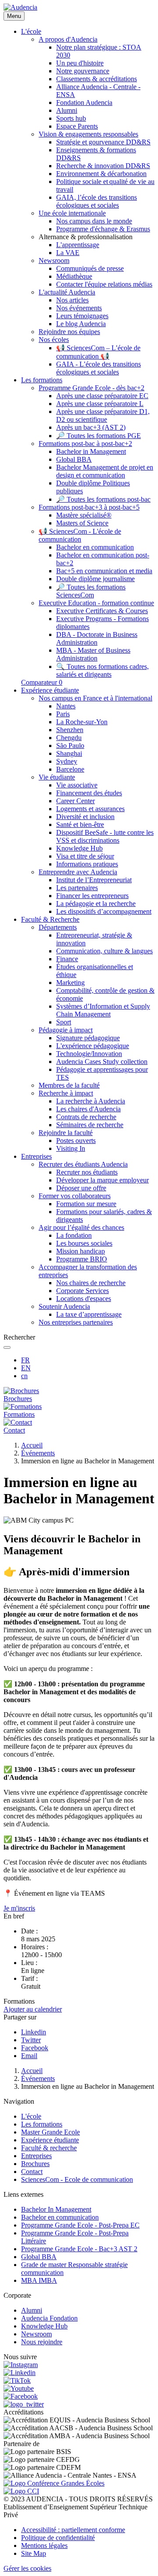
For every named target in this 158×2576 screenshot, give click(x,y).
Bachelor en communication (60, 2217)
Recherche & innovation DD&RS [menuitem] (103, 166)
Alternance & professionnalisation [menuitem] (86, 237)
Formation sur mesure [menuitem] (86, 1204)
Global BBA (39, 2257)
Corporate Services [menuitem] (83, 1291)
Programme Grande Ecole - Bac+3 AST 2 (79, 2249)
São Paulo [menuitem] (70, 745)
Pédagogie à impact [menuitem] (66, 1030)
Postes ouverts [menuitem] (76, 1141)
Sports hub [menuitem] (71, 118)
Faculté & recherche (49, 2148)
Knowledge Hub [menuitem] (79, 848)
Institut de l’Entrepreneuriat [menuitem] (94, 880)
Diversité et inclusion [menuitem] (85, 817)
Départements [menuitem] (58, 927)
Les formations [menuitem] (42, 380)
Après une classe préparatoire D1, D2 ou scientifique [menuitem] (103, 415)
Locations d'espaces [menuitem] (84, 1299)
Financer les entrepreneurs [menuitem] (92, 896)
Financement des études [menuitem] (89, 793)
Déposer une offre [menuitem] (81, 1188)
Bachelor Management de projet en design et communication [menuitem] (105, 471)
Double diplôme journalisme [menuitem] (95, 579)
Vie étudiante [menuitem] (57, 777)
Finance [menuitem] (67, 959)
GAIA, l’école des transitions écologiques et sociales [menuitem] (97, 201)
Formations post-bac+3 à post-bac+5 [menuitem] (89, 507)
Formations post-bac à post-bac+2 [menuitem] (85, 444)
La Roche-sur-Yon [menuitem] (82, 722)
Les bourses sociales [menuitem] (84, 1243)
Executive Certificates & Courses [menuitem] (102, 611)
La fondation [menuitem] (74, 1235)
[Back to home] (20, 7)
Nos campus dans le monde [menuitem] (94, 221)
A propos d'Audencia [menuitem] (68, 39)
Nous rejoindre (42, 2342)
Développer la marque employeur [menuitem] (102, 1180)
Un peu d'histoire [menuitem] (80, 63)
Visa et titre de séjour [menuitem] (85, 856)
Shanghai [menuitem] (69, 753)
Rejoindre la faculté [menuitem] (66, 1133)
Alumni (32, 2310)
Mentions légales (44, 2545)
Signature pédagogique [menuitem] (88, 1038)
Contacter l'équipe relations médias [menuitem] (104, 284)
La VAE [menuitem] (68, 253)
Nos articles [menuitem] (72, 300)
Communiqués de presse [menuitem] (90, 268)
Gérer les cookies (27, 2568)
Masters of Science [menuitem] (82, 523)
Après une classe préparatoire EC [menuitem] (102, 396)
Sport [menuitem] (64, 1022)
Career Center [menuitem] (75, 801)
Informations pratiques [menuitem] (87, 864)
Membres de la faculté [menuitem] (69, 1085)
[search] (7, 1347)
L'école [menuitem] (31, 31)
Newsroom (36, 2334)
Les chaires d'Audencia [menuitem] (88, 1109)
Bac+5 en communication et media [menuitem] (104, 571)
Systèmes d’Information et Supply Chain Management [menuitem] (103, 1010)
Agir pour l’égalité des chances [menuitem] (81, 1227)
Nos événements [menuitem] (79, 308)
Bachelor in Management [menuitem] (91, 451)
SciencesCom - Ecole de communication (77, 2179)
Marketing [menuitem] (70, 983)
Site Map (34, 2553)
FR (25, 1360)
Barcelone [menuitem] (70, 769)
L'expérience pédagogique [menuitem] (93, 1046)
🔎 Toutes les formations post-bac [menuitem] (103, 499)
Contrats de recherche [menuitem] (86, 1117)
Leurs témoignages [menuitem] (82, 316)
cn (24, 1376)
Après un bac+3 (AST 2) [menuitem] (91, 427)
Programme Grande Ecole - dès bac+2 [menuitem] (92, 388)
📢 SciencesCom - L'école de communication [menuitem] (80, 535)
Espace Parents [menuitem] (77, 126)
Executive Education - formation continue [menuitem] (96, 603)
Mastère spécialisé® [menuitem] (84, 515)
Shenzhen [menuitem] (70, 730)
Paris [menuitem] (63, 714)
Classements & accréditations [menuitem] (97, 79)
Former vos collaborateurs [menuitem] (75, 1196)
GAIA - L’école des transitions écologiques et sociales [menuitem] (99, 368)
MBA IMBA (39, 2280)
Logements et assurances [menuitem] (90, 809)
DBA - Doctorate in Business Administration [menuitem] (97, 638)
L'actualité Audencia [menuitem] (67, 292)
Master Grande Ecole (50, 2132)
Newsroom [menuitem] (54, 260)
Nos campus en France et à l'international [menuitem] (95, 698)
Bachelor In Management (56, 2209)
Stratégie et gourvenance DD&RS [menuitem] (103, 142)
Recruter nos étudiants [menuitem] (87, 1172)
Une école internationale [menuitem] (72, 213)
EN (26, 1368)
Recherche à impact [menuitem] (66, 1093)
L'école (31, 2116)
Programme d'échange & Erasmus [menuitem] (103, 229)
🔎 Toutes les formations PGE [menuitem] (99, 436)
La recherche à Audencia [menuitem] (91, 1101)
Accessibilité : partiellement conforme (73, 2530)
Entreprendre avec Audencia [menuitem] (78, 872)
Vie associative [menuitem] (77, 785)
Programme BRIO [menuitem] (82, 1259)
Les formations (42, 2124)
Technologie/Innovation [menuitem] (89, 1054)
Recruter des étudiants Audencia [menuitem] (83, 1164)
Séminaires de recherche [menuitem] (90, 1125)
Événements (38, 1453)
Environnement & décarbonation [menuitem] (101, 174)
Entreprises (36, 2156)
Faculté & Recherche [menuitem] (50, 919)
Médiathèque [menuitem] (74, 276)
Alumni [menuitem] (67, 110)
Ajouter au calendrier (33, 2009)
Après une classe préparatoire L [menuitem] (100, 404)
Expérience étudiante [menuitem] (50, 690)
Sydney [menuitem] (67, 761)
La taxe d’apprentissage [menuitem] (89, 1314)
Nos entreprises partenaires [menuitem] (76, 1322)
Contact (32, 2172)
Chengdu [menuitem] (69, 738)
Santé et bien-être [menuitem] (80, 825)
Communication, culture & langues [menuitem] (104, 951)
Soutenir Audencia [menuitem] (64, 1306)
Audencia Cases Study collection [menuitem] (102, 1062)
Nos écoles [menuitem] (54, 340)
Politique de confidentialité (58, 2538)
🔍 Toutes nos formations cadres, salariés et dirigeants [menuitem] (102, 670)
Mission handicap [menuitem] (81, 1251)
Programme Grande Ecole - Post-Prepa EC (80, 2225)
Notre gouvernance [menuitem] (83, 71)
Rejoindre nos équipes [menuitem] (69, 332)
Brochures (35, 2164)
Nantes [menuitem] (66, 706)
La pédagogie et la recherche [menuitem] (96, 904)
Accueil (32, 1445)
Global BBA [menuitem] (74, 459)
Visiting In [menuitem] (71, 1148)
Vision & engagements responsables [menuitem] (88, 134)
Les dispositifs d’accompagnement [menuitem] (104, 911)
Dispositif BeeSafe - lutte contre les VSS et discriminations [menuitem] (105, 836)
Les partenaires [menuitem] (77, 888)
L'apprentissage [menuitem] (78, 245)
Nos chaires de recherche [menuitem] (91, 1283)
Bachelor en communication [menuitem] (95, 547)
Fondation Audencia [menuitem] (84, 102)
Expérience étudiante (50, 2140)
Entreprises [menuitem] (36, 1156)
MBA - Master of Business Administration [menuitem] (93, 654)
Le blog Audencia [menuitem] (81, 324)
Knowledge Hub (44, 2326)
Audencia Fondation (49, 2318)
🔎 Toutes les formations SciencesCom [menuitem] (91, 591)
